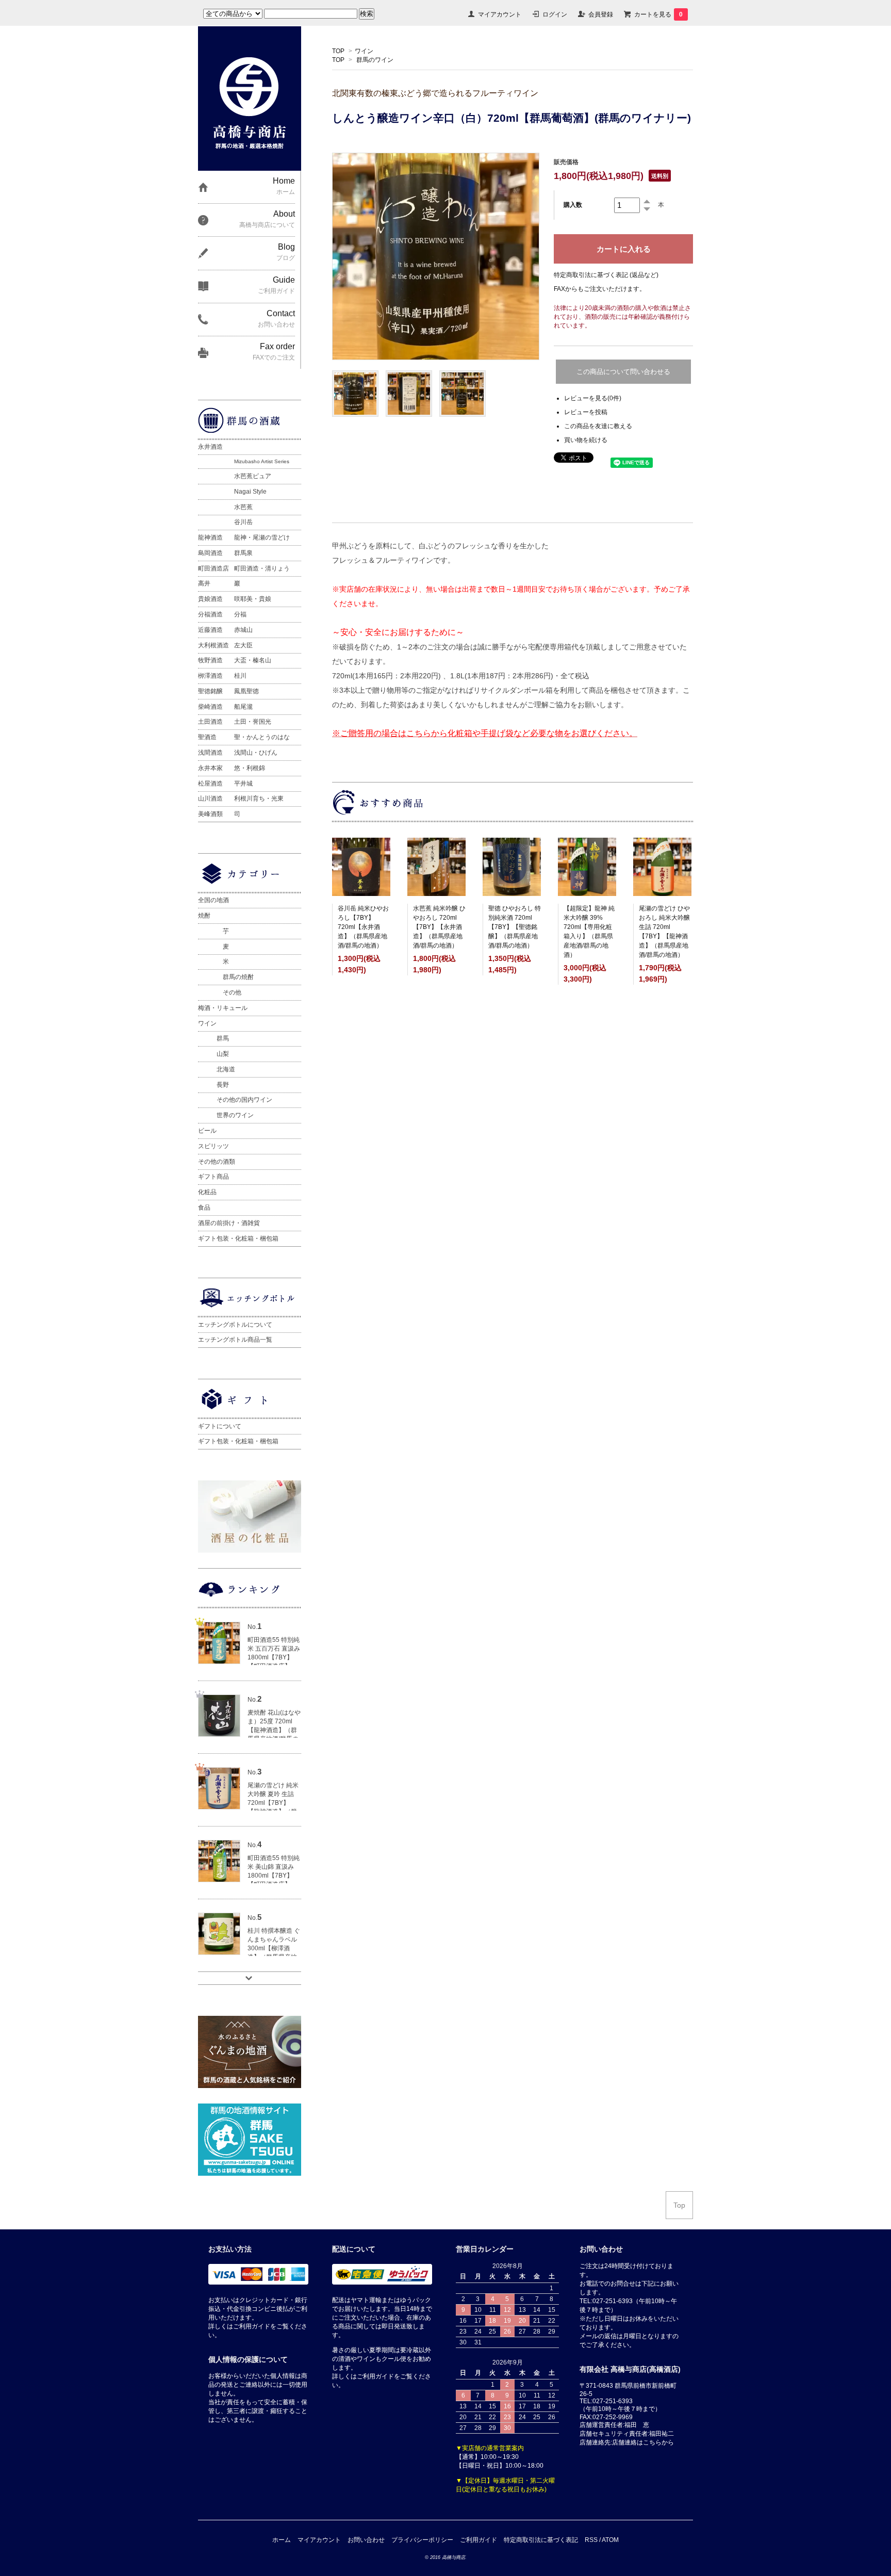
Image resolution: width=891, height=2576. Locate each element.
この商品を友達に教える (598, 426)
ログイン (555, 14)
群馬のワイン (375, 60)
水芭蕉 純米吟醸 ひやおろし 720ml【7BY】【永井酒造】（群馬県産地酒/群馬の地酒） (439, 927)
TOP (338, 51)
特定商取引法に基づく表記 (541, 2540)
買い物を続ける (586, 440)
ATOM (610, 2540)
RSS (591, 2540)
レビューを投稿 (586, 412)
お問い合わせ (366, 2540)
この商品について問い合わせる (623, 372)
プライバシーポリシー (422, 2540)
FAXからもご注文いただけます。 (600, 289)
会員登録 (601, 14)
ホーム (282, 2540)
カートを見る (658, 14)
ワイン (364, 51)
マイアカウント (500, 14)
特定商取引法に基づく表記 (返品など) (606, 275)
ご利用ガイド (478, 2540)
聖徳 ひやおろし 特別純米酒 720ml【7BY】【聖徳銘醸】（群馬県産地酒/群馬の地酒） (515, 927)
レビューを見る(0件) (593, 398)
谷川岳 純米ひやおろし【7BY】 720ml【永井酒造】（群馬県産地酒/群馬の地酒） (363, 927)
